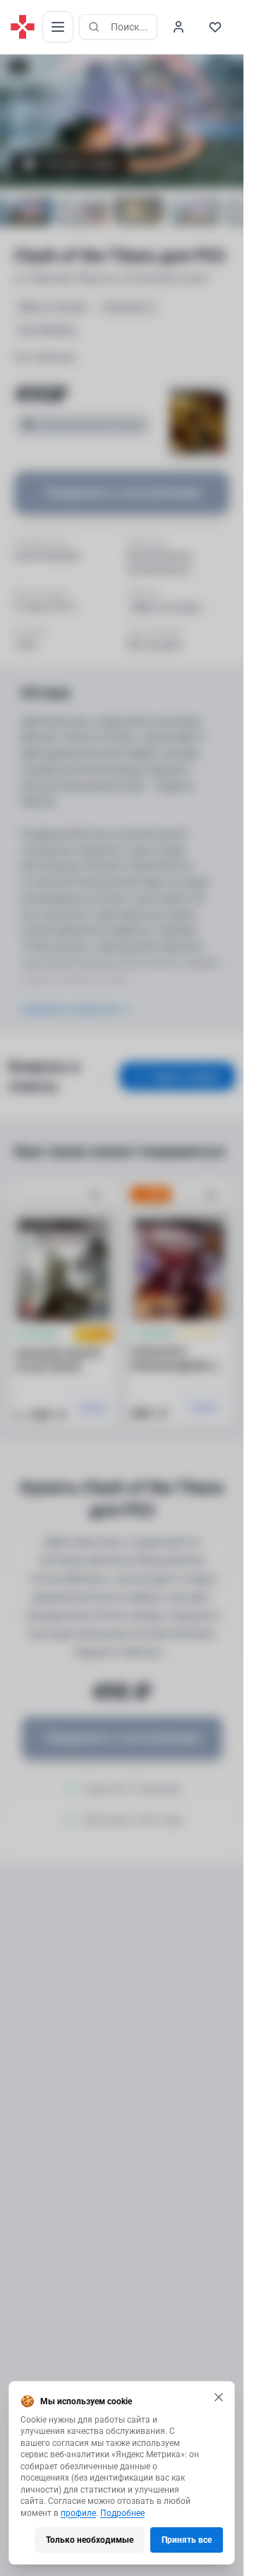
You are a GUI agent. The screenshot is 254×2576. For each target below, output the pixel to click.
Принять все (187, 2540)
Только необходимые (90, 2540)
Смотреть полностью (70, 1009)
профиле (78, 2513)
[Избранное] (215, 27)
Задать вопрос (186, 1076)
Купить (94, 1408)
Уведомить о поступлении (122, 492)
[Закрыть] (219, 2397)
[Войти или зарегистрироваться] (179, 27)
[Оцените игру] (18, 66)
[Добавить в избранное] (95, 1196)
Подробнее (122, 2513)
